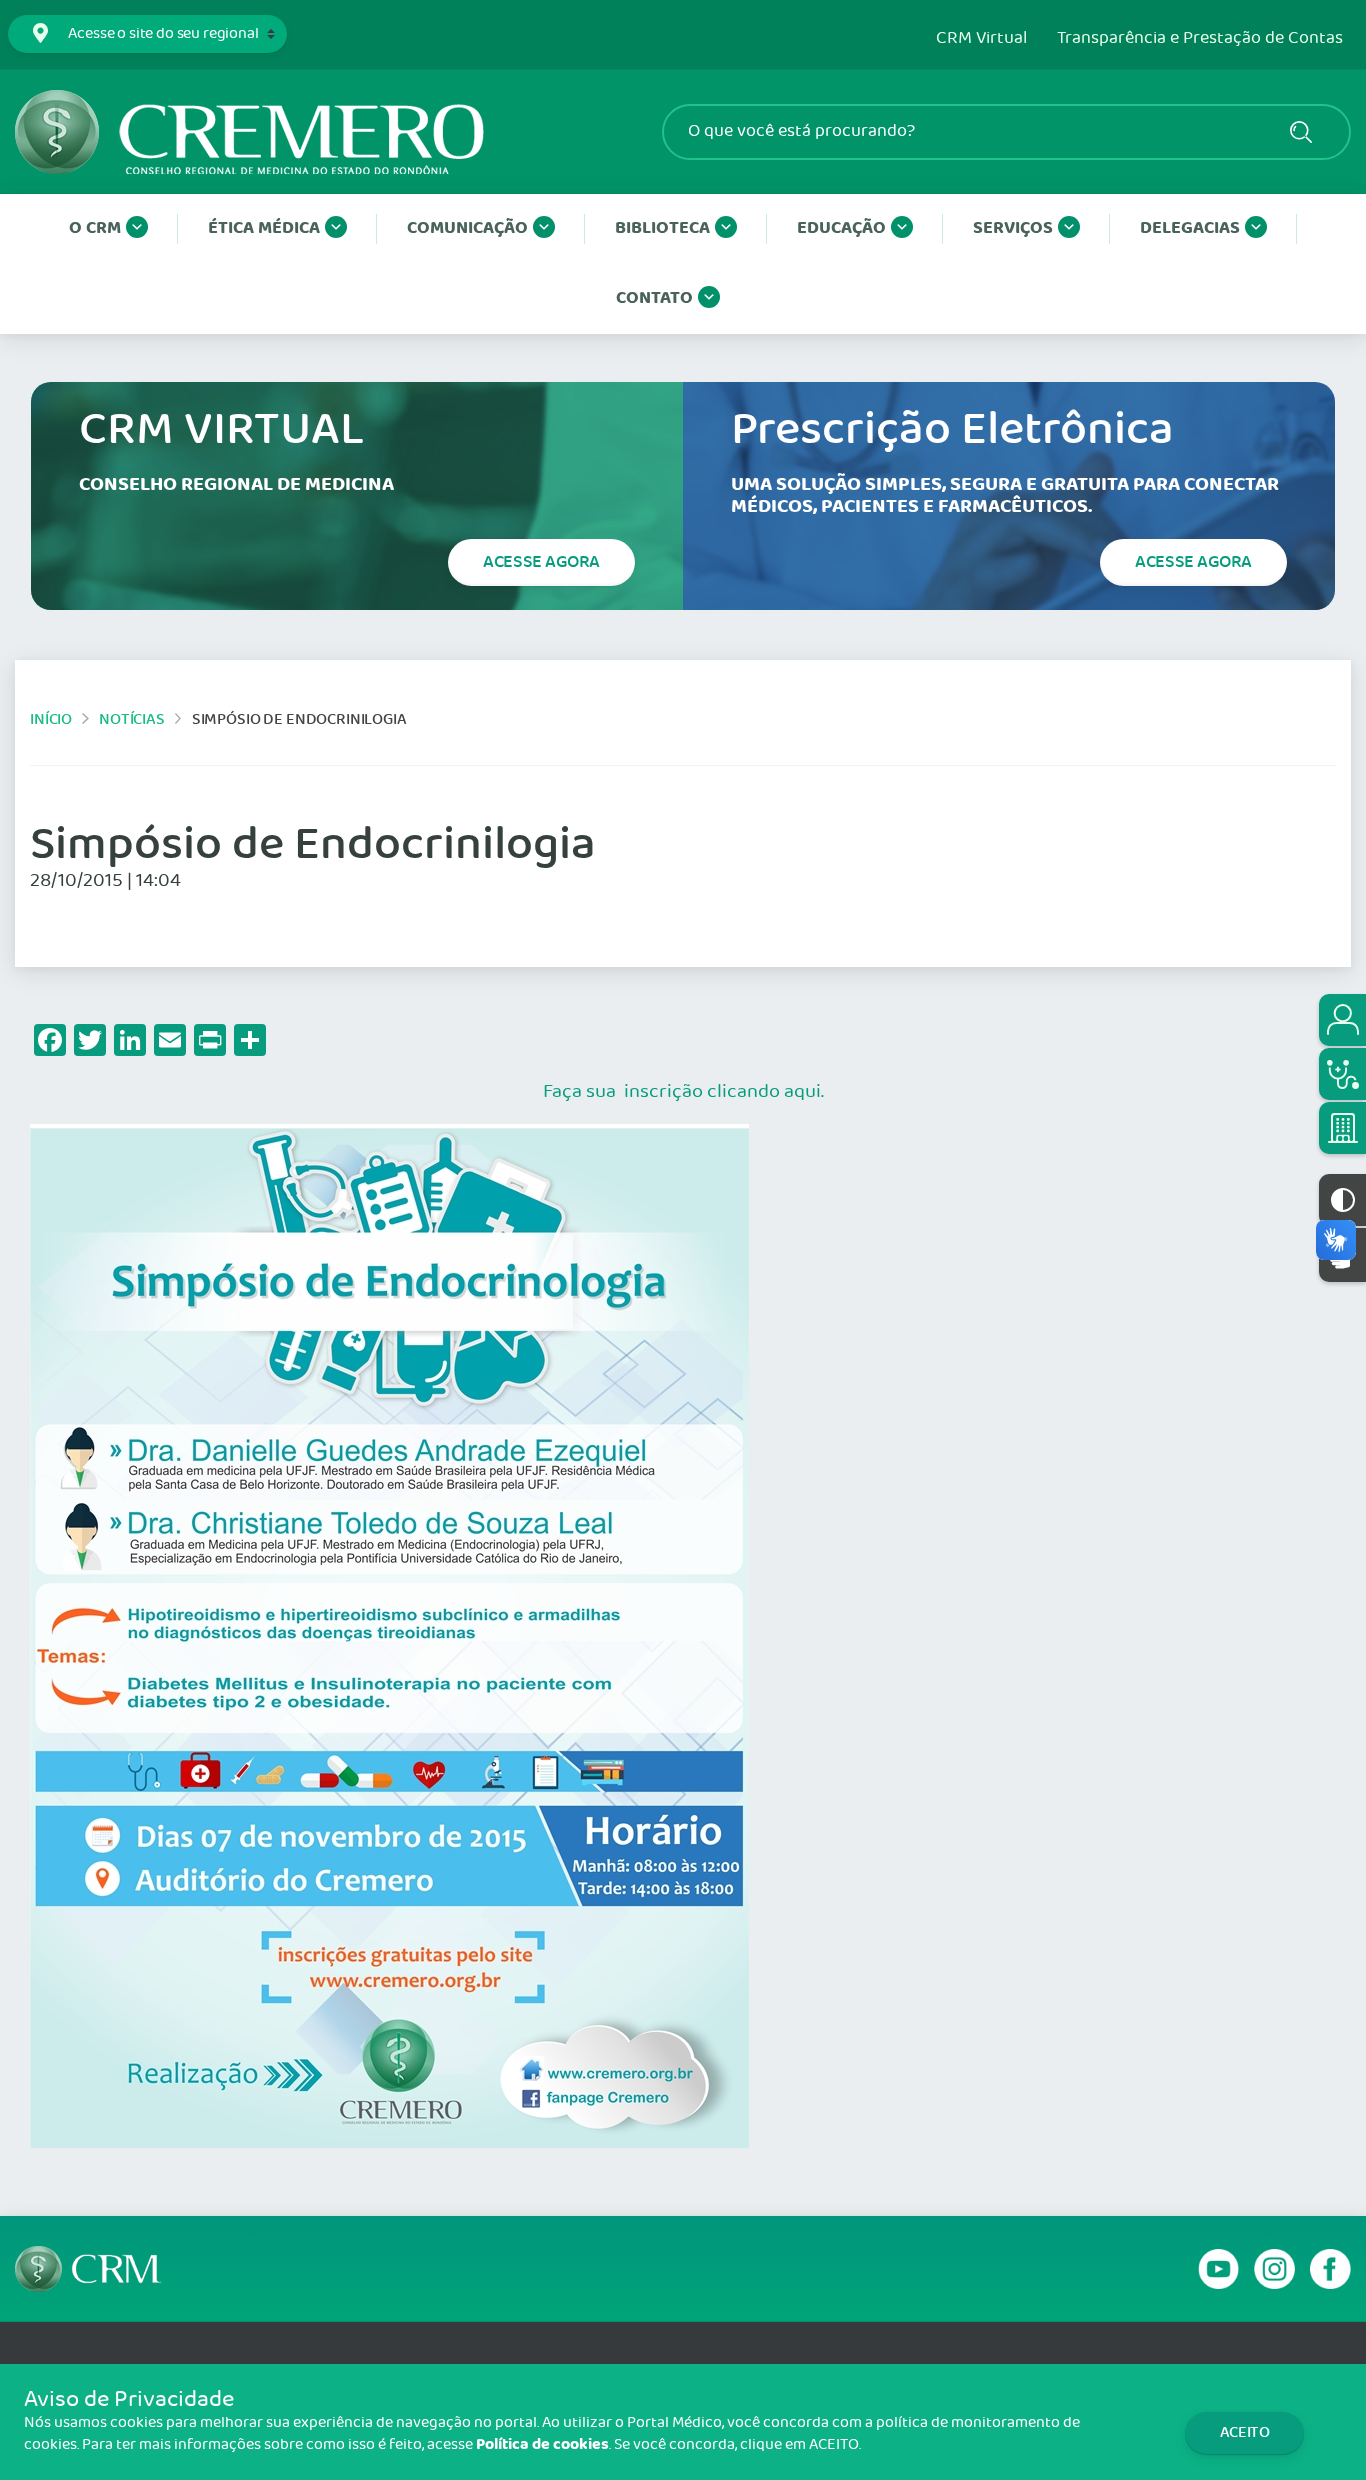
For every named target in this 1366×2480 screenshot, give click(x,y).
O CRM (95, 228)
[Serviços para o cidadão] (1342, 1020)
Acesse (541, 562)
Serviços (1013, 228)
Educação (841, 228)
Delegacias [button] (1190, 228)
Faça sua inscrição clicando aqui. (683, 1092)
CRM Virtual (981, 39)
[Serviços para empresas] (1342, 1128)
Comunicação (467, 228)
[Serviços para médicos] (1342, 1074)
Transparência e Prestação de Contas (1200, 39)
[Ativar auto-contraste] (1342, 1200)
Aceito (1245, 2432)
